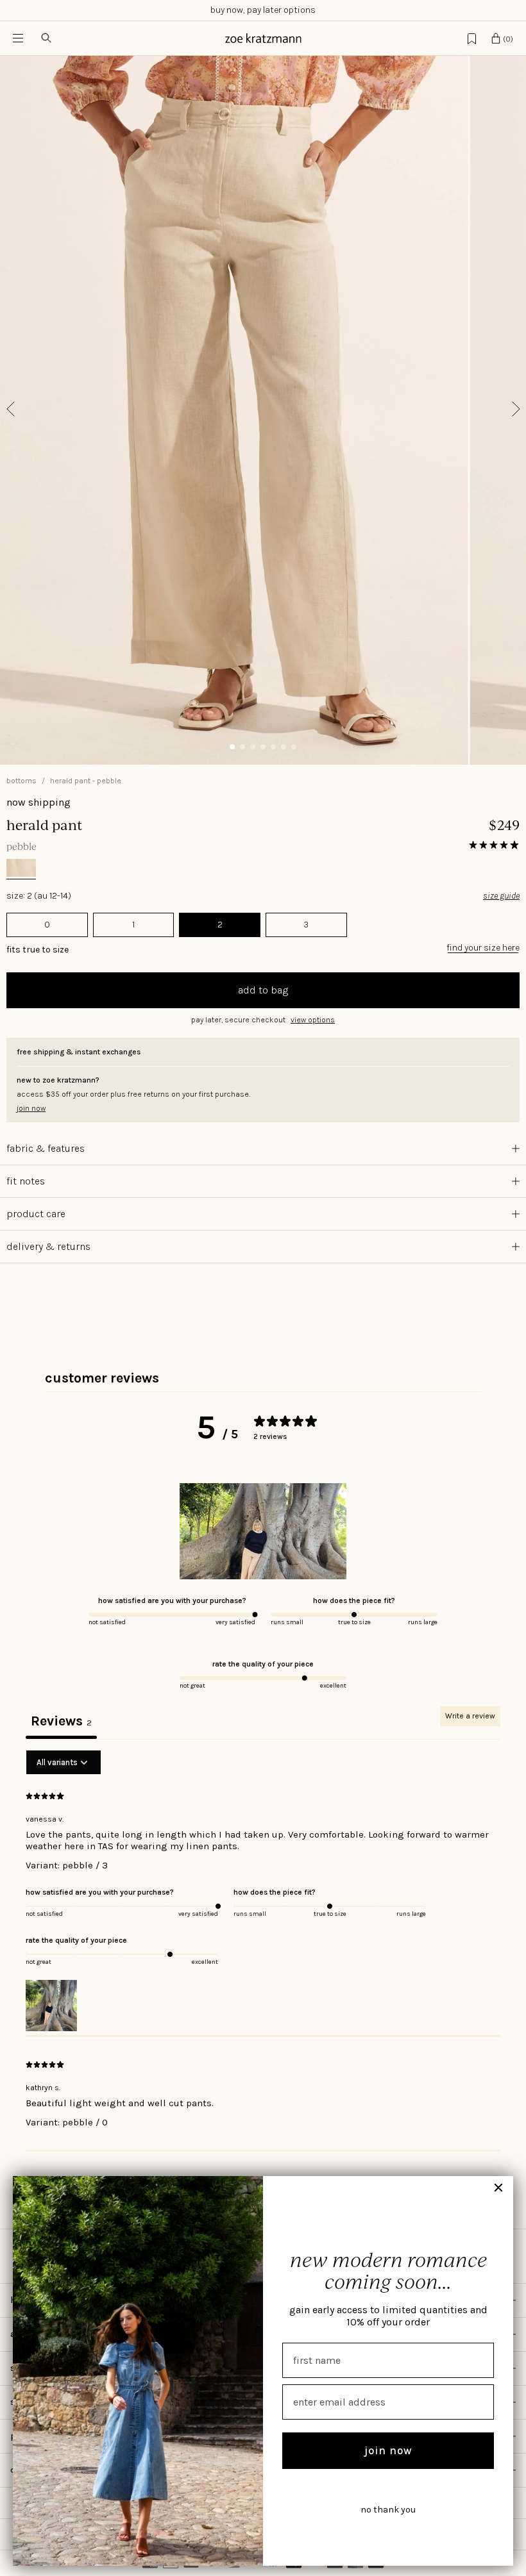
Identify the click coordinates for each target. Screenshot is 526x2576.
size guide (501, 896)
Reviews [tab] (61, 1721)
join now (388, 2450)
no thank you (388, 2510)
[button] (263, 1020)
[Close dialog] (498, 2188)
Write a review (470, 1716)
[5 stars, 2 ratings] (494, 845)
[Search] (46, 38)
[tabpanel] (263, 1951)
